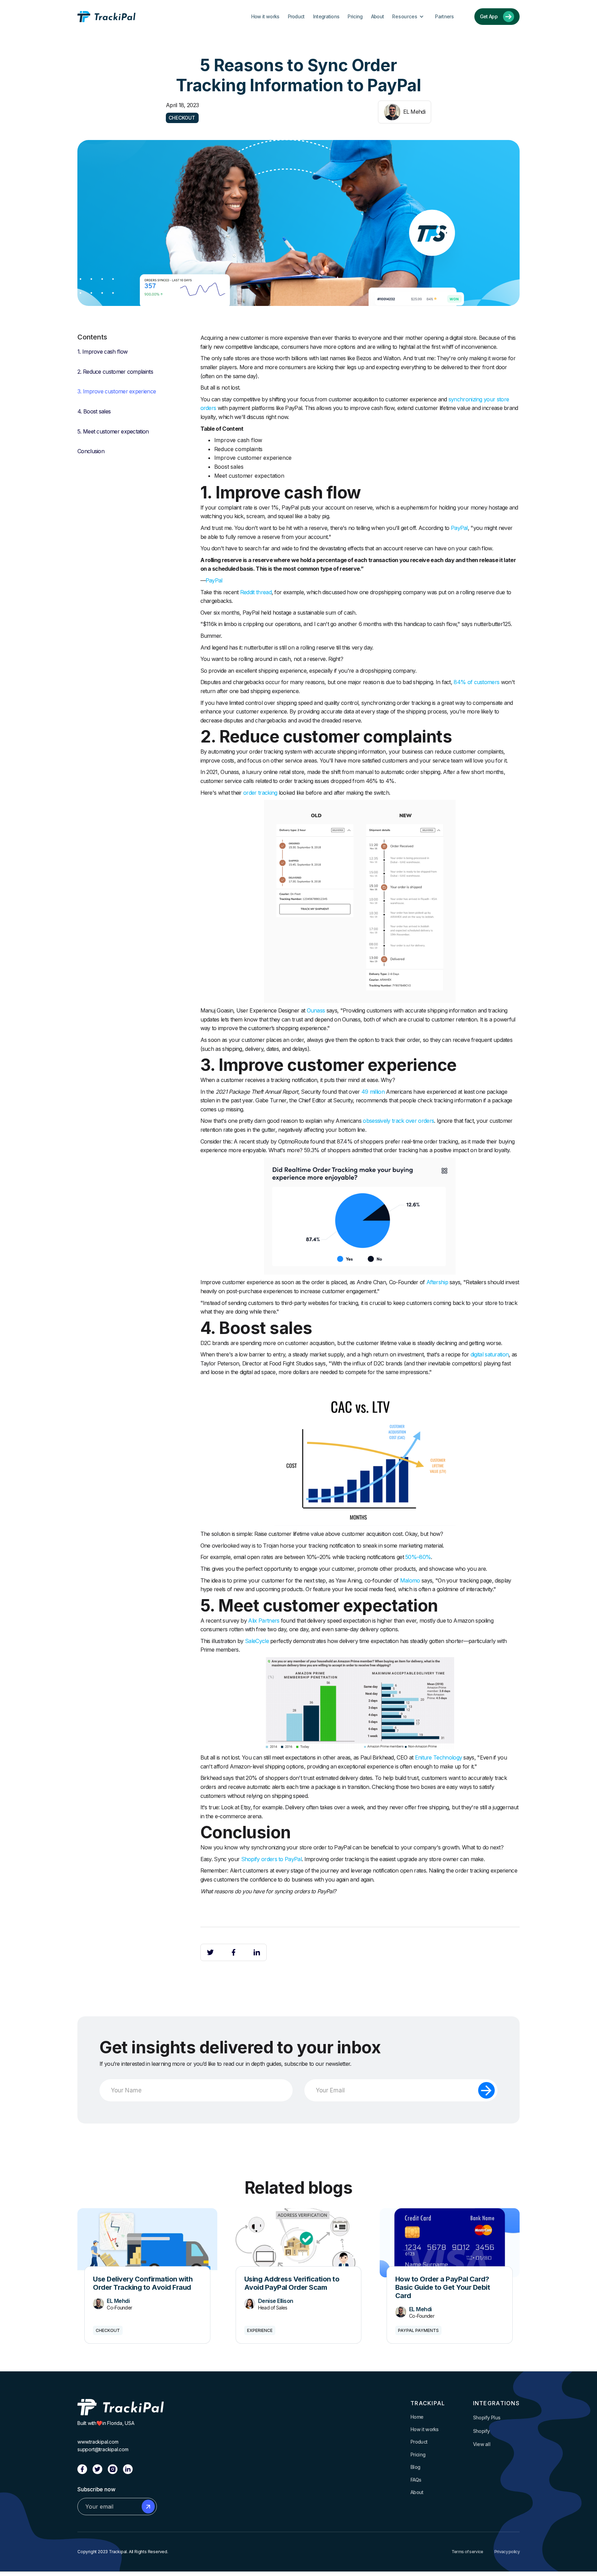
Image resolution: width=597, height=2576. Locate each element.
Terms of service (467, 2552)
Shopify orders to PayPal (271, 1859)
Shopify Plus (487, 2418)
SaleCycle (257, 1641)
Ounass (316, 1010)
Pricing (355, 16)
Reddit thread (256, 592)
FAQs (416, 2480)
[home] (106, 17)
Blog (415, 2467)
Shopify (481, 2431)
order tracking (260, 793)
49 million (373, 1092)
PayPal (459, 528)
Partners (444, 16)
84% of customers (476, 682)
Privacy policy (507, 2552)
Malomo (410, 1580)
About (378, 16)
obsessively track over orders (398, 1121)
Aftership (437, 1282)
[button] (409, 17)
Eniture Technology (439, 1757)
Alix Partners (264, 1621)
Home (417, 2417)
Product (296, 16)
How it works (265, 16)
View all (482, 2444)
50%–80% (418, 1557)
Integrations (326, 16)
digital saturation (490, 1354)
